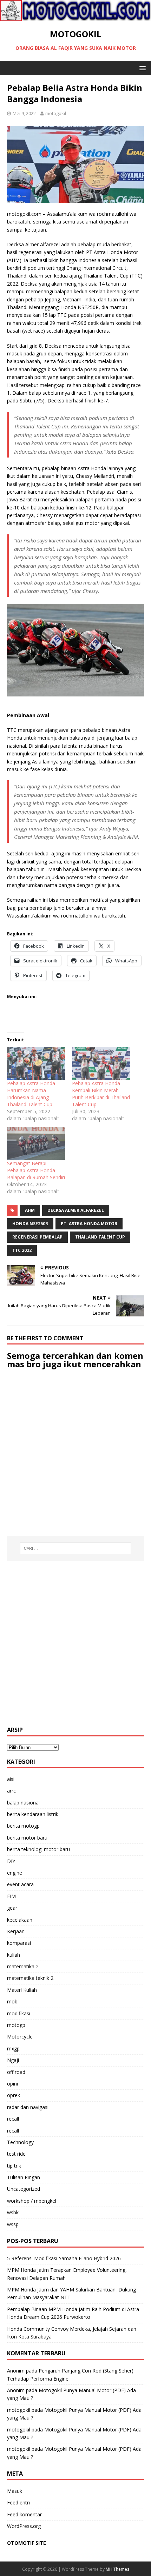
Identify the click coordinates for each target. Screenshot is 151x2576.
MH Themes (117, 2569)
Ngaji (13, 2060)
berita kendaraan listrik (33, 1814)
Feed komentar (24, 2514)
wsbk (13, 2212)
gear (12, 1908)
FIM (11, 1896)
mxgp (13, 2048)
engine (15, 1873)
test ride (16, 2154)
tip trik (14, 2166)
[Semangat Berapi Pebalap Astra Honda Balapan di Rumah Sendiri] (36, 1143)
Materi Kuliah (22, 1990)
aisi (11, 1779)
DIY (11, 1861)
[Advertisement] (75, 1644)
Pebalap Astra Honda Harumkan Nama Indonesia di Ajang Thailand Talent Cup (31, 1094)
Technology (20, 2142)
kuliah (14, 1955)
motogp (16, 2025)
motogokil (56, 113)
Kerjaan (16, 1931)
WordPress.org (24, 2526)
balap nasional (23, 1803)
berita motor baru (27, 1838)
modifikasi (19, 2013)
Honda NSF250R (30, 1224)
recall (13, 2119)
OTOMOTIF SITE (27, 2543)
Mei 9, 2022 (24, 113)
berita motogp (23, 1826)
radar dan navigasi (28, 2107)
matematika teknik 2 (30, 1978)
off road (16, 2072)
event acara (20, 1884)
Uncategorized (24, 2189)
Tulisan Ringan (24, 2177)
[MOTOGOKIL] (75, 17)
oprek (14, 2095)
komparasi (19, 1943)
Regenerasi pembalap (37, 1237)
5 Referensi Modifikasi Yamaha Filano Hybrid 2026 (64, 2258)
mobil (13, 2001)
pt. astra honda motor (89, 1224)
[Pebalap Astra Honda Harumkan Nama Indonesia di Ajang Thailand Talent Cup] (36, 1063)
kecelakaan (20, 1920)
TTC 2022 (22, 1250)
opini (12, 2084)
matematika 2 (23, 1966)
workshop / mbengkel (32, 2201)
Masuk (15, 2491)
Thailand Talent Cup (100, 1237)
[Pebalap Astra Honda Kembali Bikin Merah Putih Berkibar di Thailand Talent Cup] (101, 1063)
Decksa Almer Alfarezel (76, 1210)
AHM (30, 1210)
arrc (11, 1791)
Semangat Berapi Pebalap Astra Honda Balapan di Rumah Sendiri (36, 1170)
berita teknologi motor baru (38, 1849)
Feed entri (18, 2502)
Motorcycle (20, 2037)
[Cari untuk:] (76, 1548)
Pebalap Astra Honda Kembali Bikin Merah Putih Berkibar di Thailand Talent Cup (101, 1094)
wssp (13, 2224)
